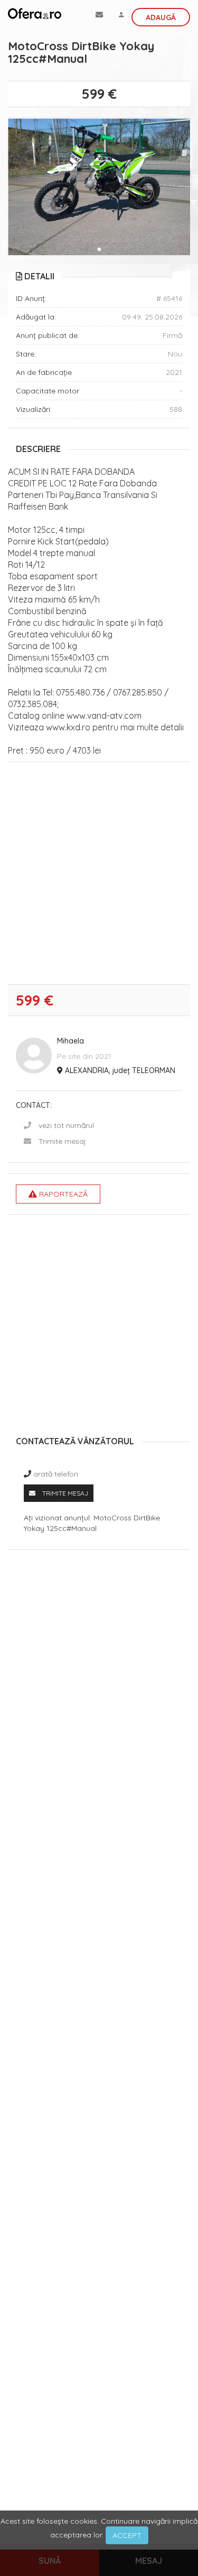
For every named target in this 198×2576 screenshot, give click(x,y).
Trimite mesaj (62, 1141)
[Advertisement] (99, 876)
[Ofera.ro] (35, 13)
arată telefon (56, 1474)
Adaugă (161, 17)
